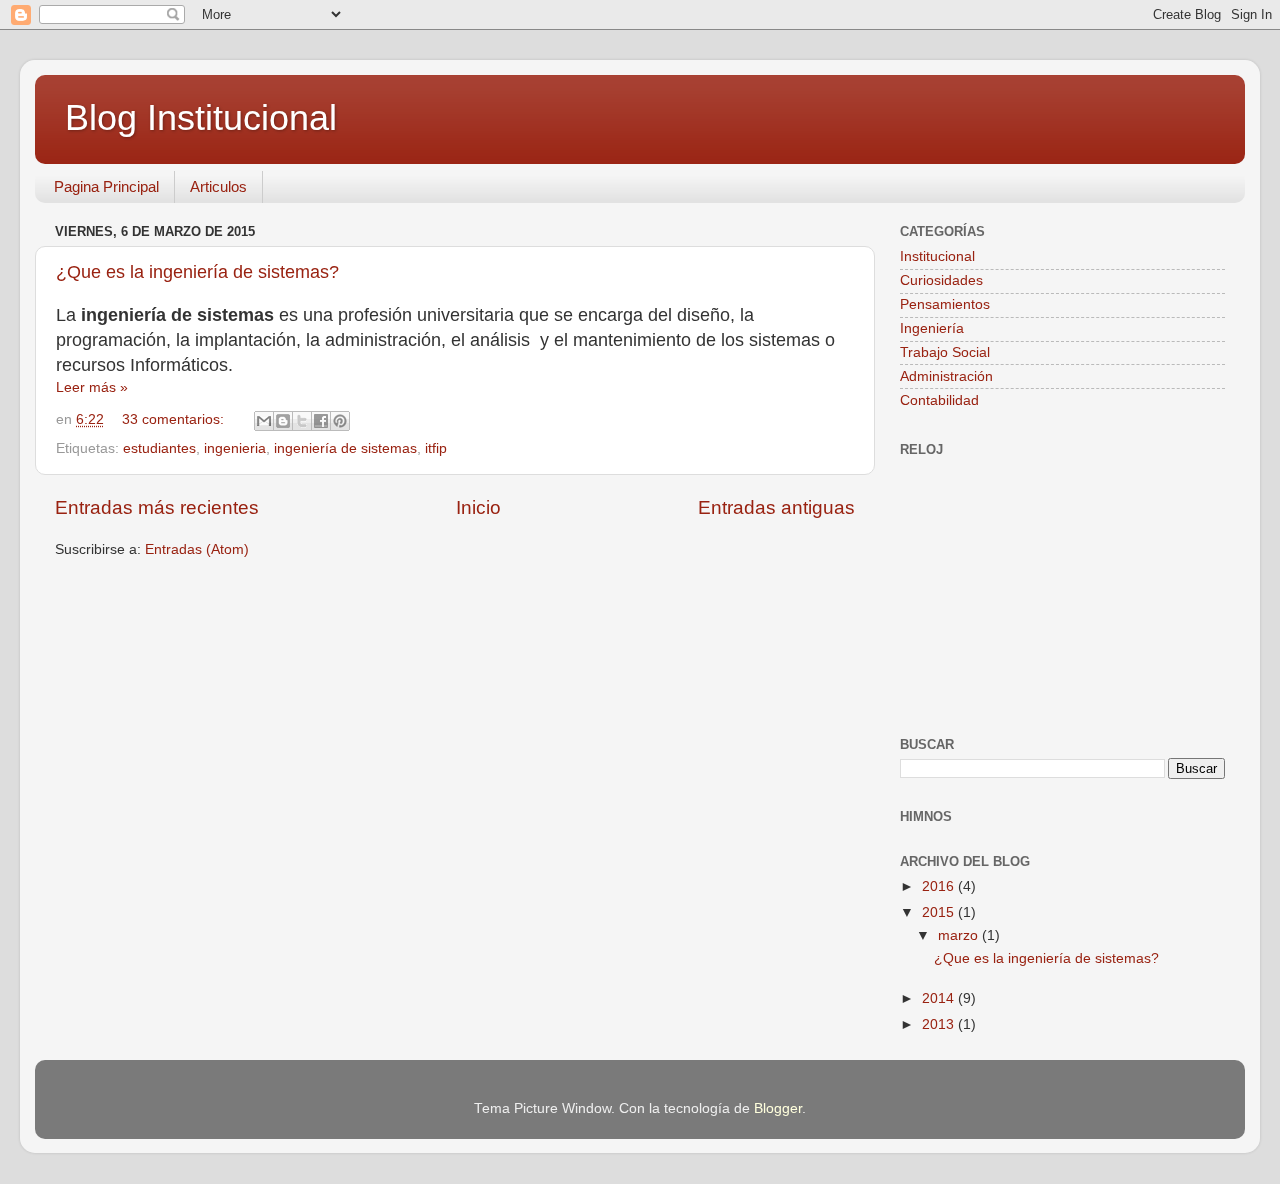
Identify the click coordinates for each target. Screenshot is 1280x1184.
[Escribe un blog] (283, 421)
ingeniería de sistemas (345, 448)
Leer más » (92, 387)
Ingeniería (932, 328)
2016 (940, 886)
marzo (960, 935)
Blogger (778, 1108)
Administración (946, 376)
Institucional (937, 256)
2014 (940, 998)
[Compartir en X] (302, 421)
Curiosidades (941, 280)
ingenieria (235, 448)
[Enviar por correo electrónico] (264, 421)
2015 (940, 912)
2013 (940, 1024)
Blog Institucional (201, 117)
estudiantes (159, 448)
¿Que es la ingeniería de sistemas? (197, 272)
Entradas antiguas (776, 507)
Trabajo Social (945, 352)
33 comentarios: (175, 419)
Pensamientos (945, 304)
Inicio (478, 507)
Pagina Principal (106, 186)
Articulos (218, 186)
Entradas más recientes (157, 507)
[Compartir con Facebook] (321, 421)
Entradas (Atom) (197, 549)
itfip (436, 448)
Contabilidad (939, 400)
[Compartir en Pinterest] (340, 421)
